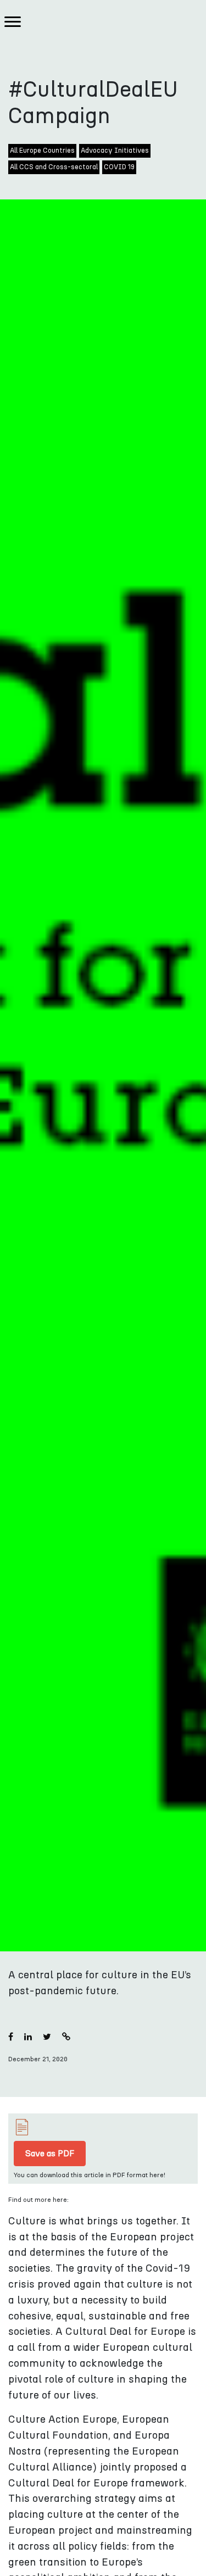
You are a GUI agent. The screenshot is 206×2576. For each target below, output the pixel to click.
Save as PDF (50, 2154)
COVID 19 (119, 167)
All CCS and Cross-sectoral (54, 167)
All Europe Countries (42, 151)
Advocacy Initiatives (115, 151)
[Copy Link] (66, 2037)
